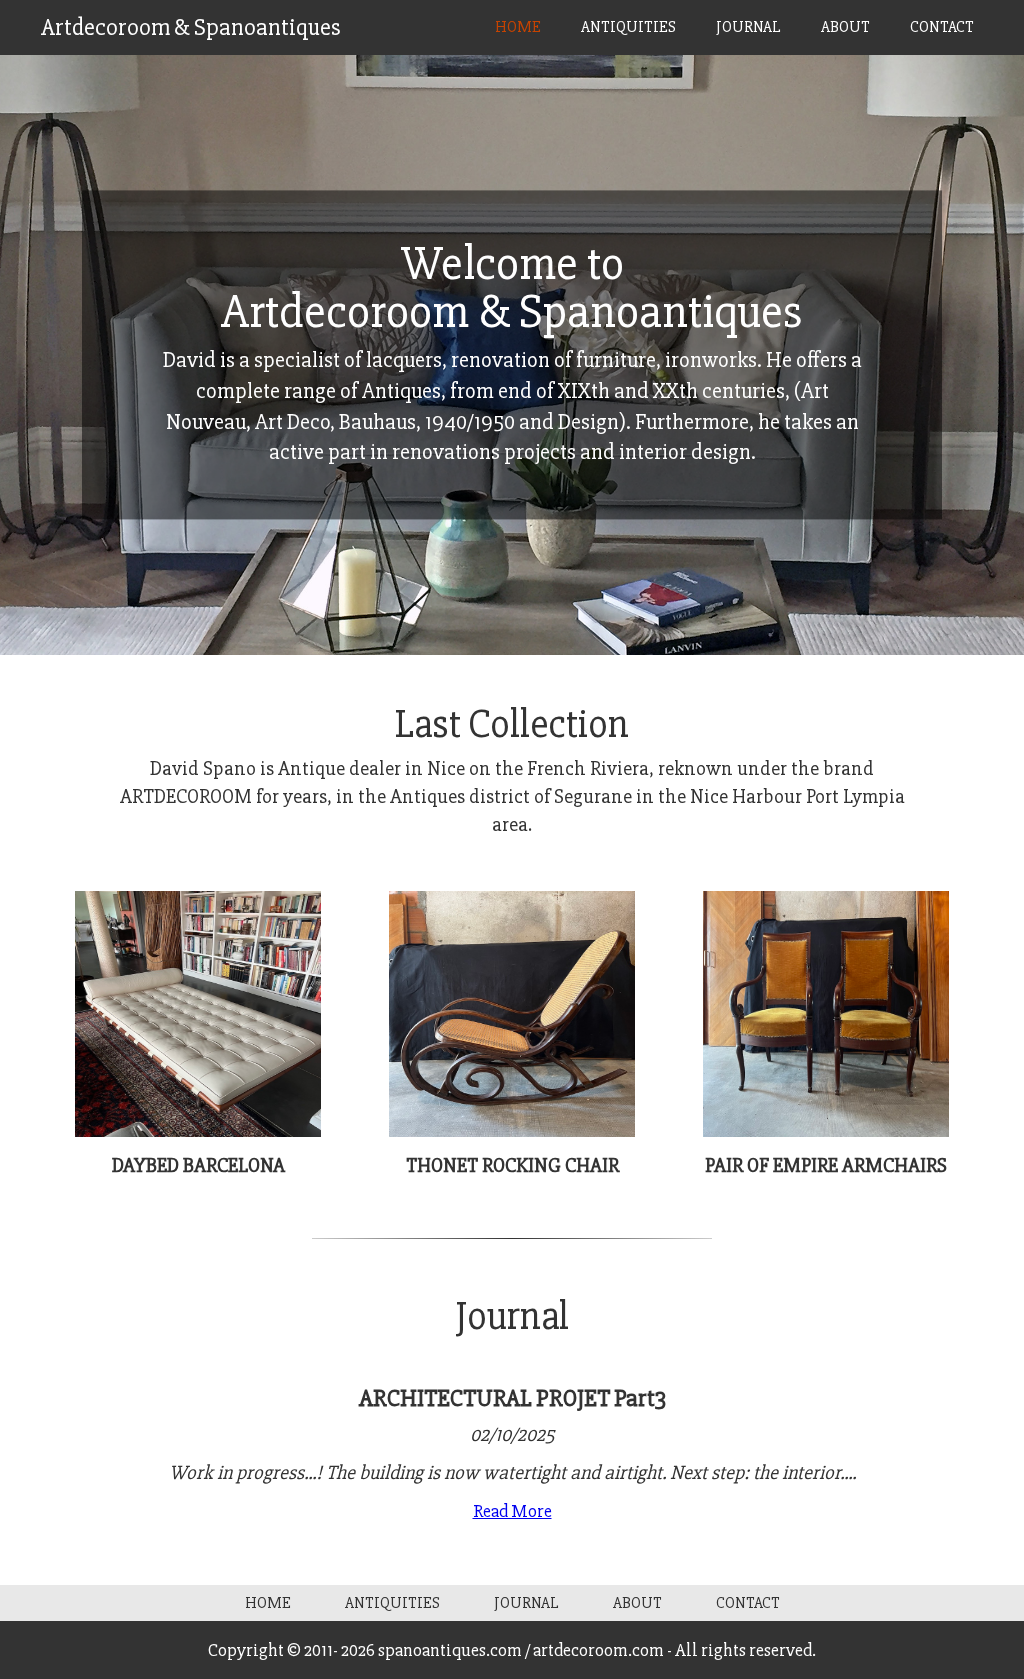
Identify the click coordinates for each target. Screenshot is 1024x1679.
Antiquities (628, 27)
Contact (942, 27)
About (845, 27)
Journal (748, 27)
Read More (512, 1511)
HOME (518, 27)
